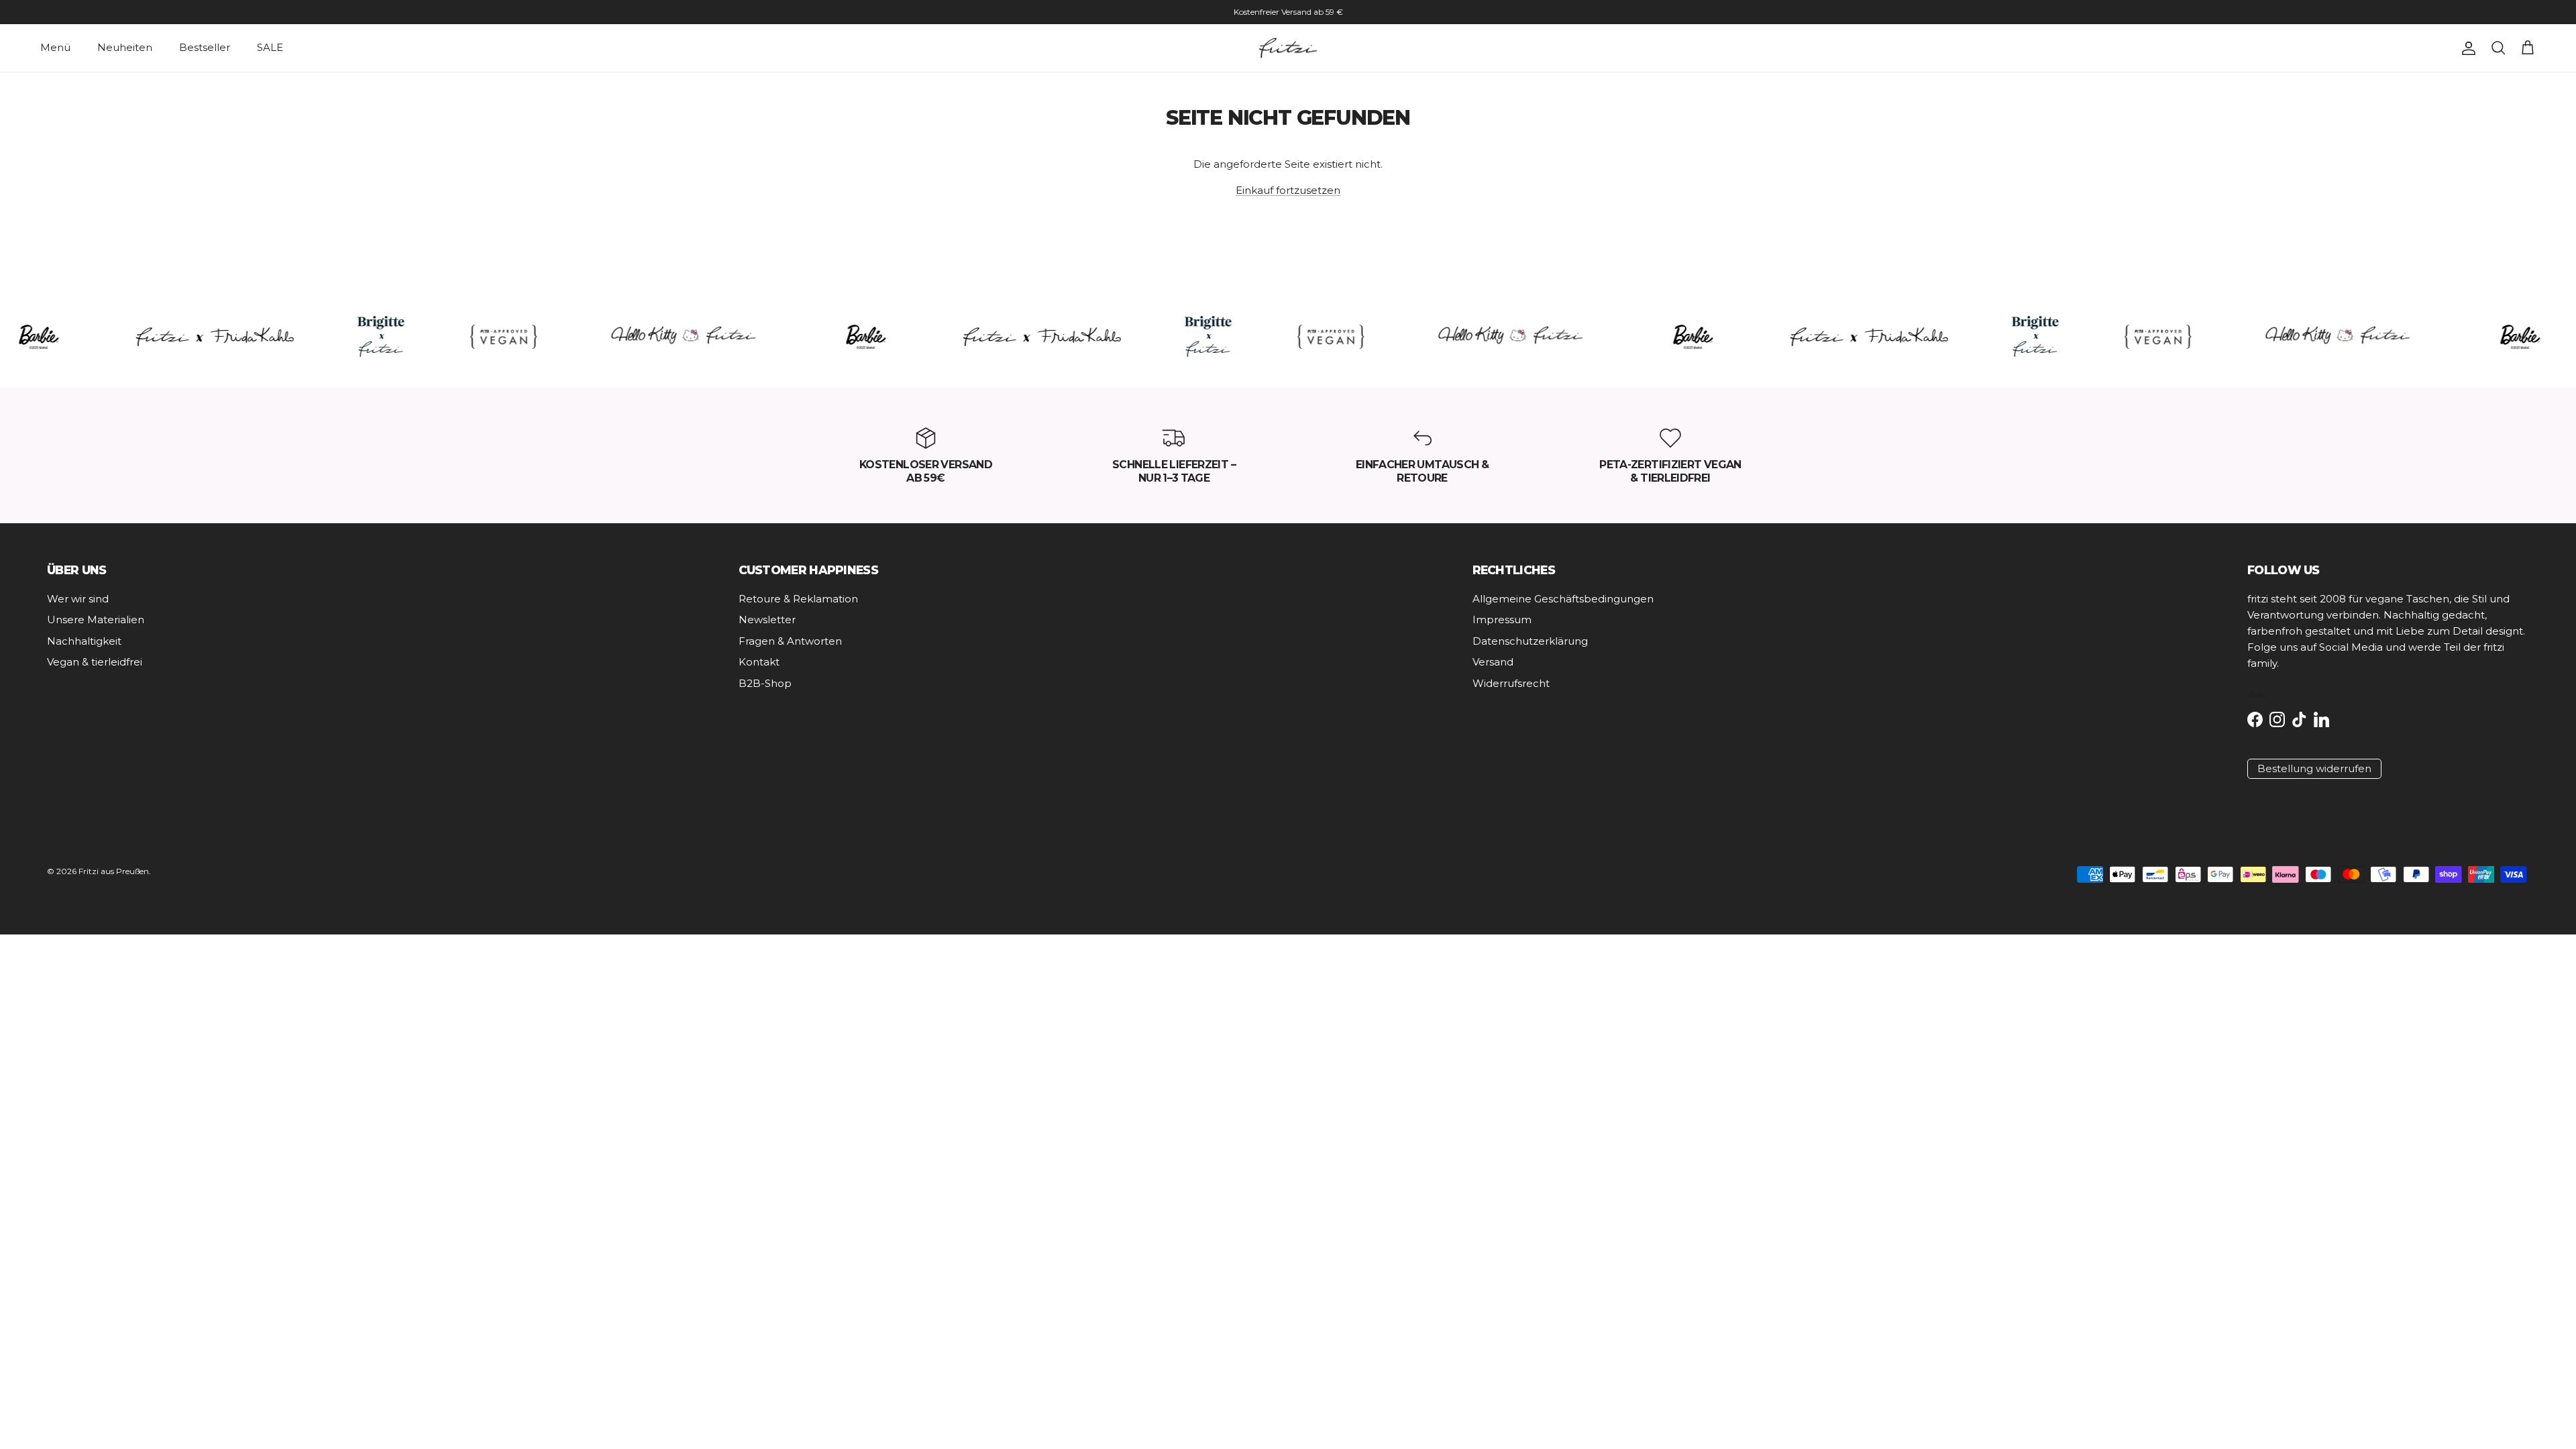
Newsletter (767, 620)
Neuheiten (125, 47)
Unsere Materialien (96, 620)
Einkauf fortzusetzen (1288, 190)
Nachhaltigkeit (84, 641)
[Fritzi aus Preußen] (1288, 48)
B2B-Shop (765, 683)
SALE (270, 47)
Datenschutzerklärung (1530, 641)
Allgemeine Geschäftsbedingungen (1563, 599)
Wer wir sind (78, 599)
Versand (1493, 662)
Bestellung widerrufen (2314, 768)
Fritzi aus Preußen (114, 871)
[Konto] (2466, 48)
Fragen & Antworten (790, 641)
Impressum (1502, 620)
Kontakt (759, 662)
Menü (55, 47)
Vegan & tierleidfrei (95, 662)
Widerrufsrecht (1511, 683)
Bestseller (205, 47)
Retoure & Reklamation (798, 599)
